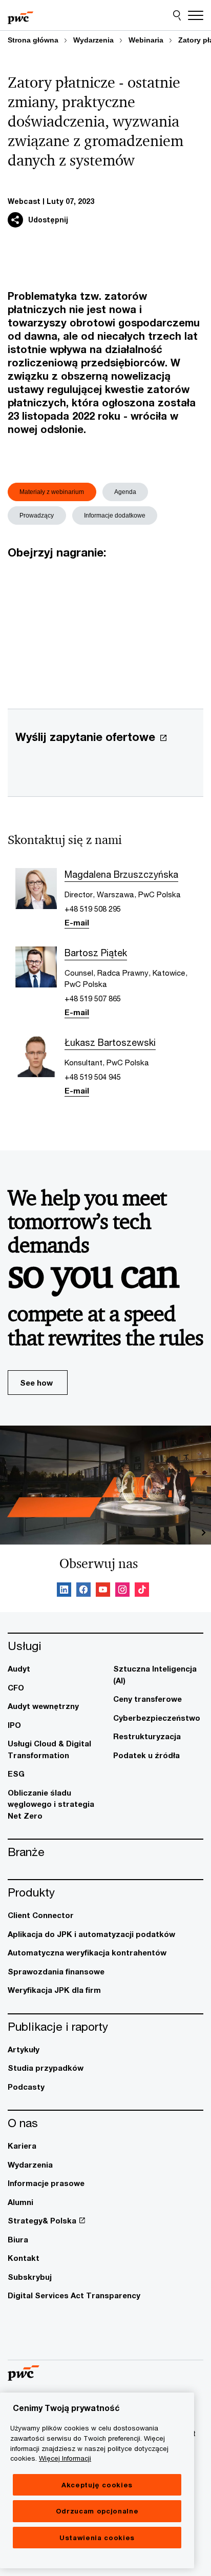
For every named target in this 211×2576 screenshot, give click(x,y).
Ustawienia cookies (97, 2538)
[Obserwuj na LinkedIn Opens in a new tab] (64, 1591)
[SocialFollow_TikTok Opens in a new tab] (142, 1591)
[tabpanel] (105, 622)
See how (36, 1383)
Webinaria (146, 40)
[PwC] (20, 15)
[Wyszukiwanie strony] (177, 15)
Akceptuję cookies (97, 2485)
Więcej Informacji (65, 2458)
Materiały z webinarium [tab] (52, 492)
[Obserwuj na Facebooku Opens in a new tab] (83, 1591)
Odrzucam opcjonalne (97, 2511)
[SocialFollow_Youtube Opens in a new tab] (103, 1591)
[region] (97, 2480)
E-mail (77, 922)
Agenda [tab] (125, 492)
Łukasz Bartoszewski (110, 1042)
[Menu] (196, 15)
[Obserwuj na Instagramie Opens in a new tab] (122, 1591)
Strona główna (33, 40)
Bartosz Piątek (96, 953)
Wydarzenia (93, 40)
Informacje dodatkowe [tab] (115, 516)
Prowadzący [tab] (37, 516)
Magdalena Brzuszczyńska (121, 874)
